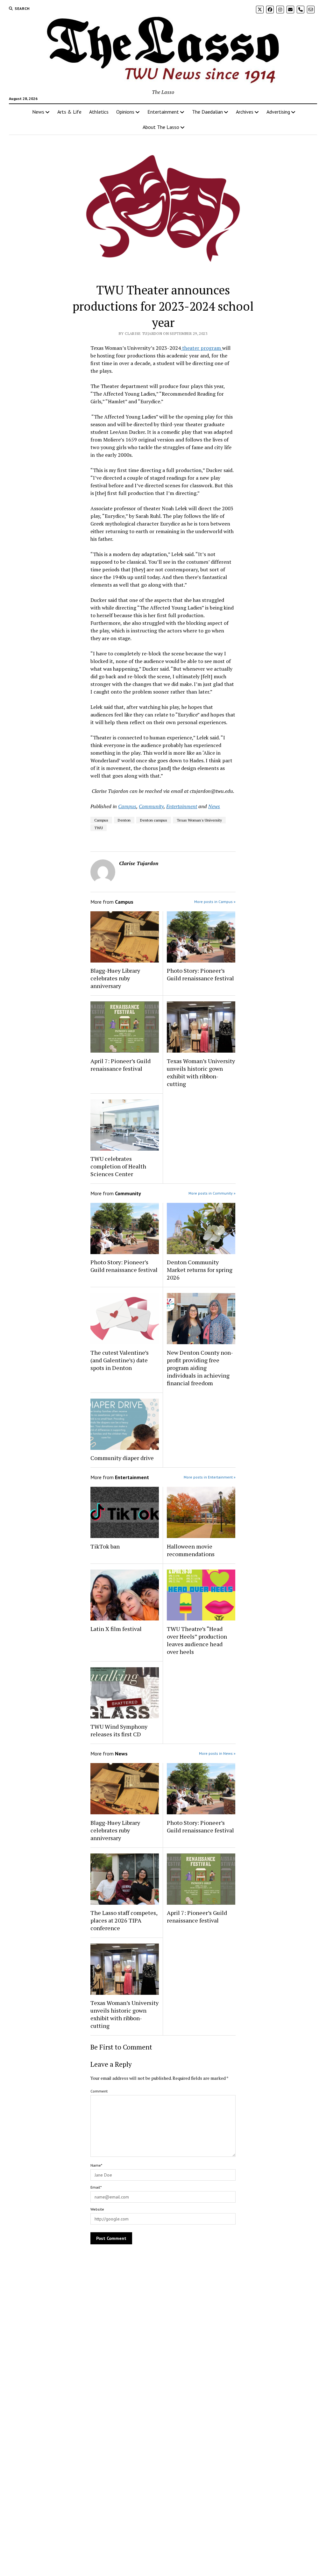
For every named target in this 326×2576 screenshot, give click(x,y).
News (38, 112)
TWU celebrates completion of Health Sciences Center (118, 1166)
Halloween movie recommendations (191, 1550)
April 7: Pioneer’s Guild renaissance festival (120, 1065)
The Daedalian (207, 112)
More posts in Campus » (215, 902)
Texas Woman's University (199, 820)
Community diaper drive (122, 1458)
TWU (99, 828)
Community (151, 806)
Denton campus (154, 820)
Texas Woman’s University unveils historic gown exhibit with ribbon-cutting (201, 1072)
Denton (124, 820)
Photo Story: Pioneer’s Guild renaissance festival (200, 974)
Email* (96, 2187)
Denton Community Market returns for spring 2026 (200, 1270)
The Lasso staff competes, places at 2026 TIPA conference (124, 1920)
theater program (202, 348)
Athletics (99, 112)
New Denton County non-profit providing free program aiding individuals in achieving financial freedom (200, 1368)
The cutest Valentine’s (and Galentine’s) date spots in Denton (120, 1360)
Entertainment (163, 112)
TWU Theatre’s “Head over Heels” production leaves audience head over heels (197, 1640)
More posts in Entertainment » (210, 1477)
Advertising (278, 112)
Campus (127, 806)
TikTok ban (105, 1546)
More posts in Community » (212, 1193)
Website (97, 2209)
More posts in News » (217, 1753)
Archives (245, 112)
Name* (96, 2165)
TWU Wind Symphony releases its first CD (119, 1730)
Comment (99, 2091)
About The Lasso (161, 127)
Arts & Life (69, 112)
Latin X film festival (116, 1629)
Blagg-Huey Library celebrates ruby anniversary (115, 978)
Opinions (125, 112)
